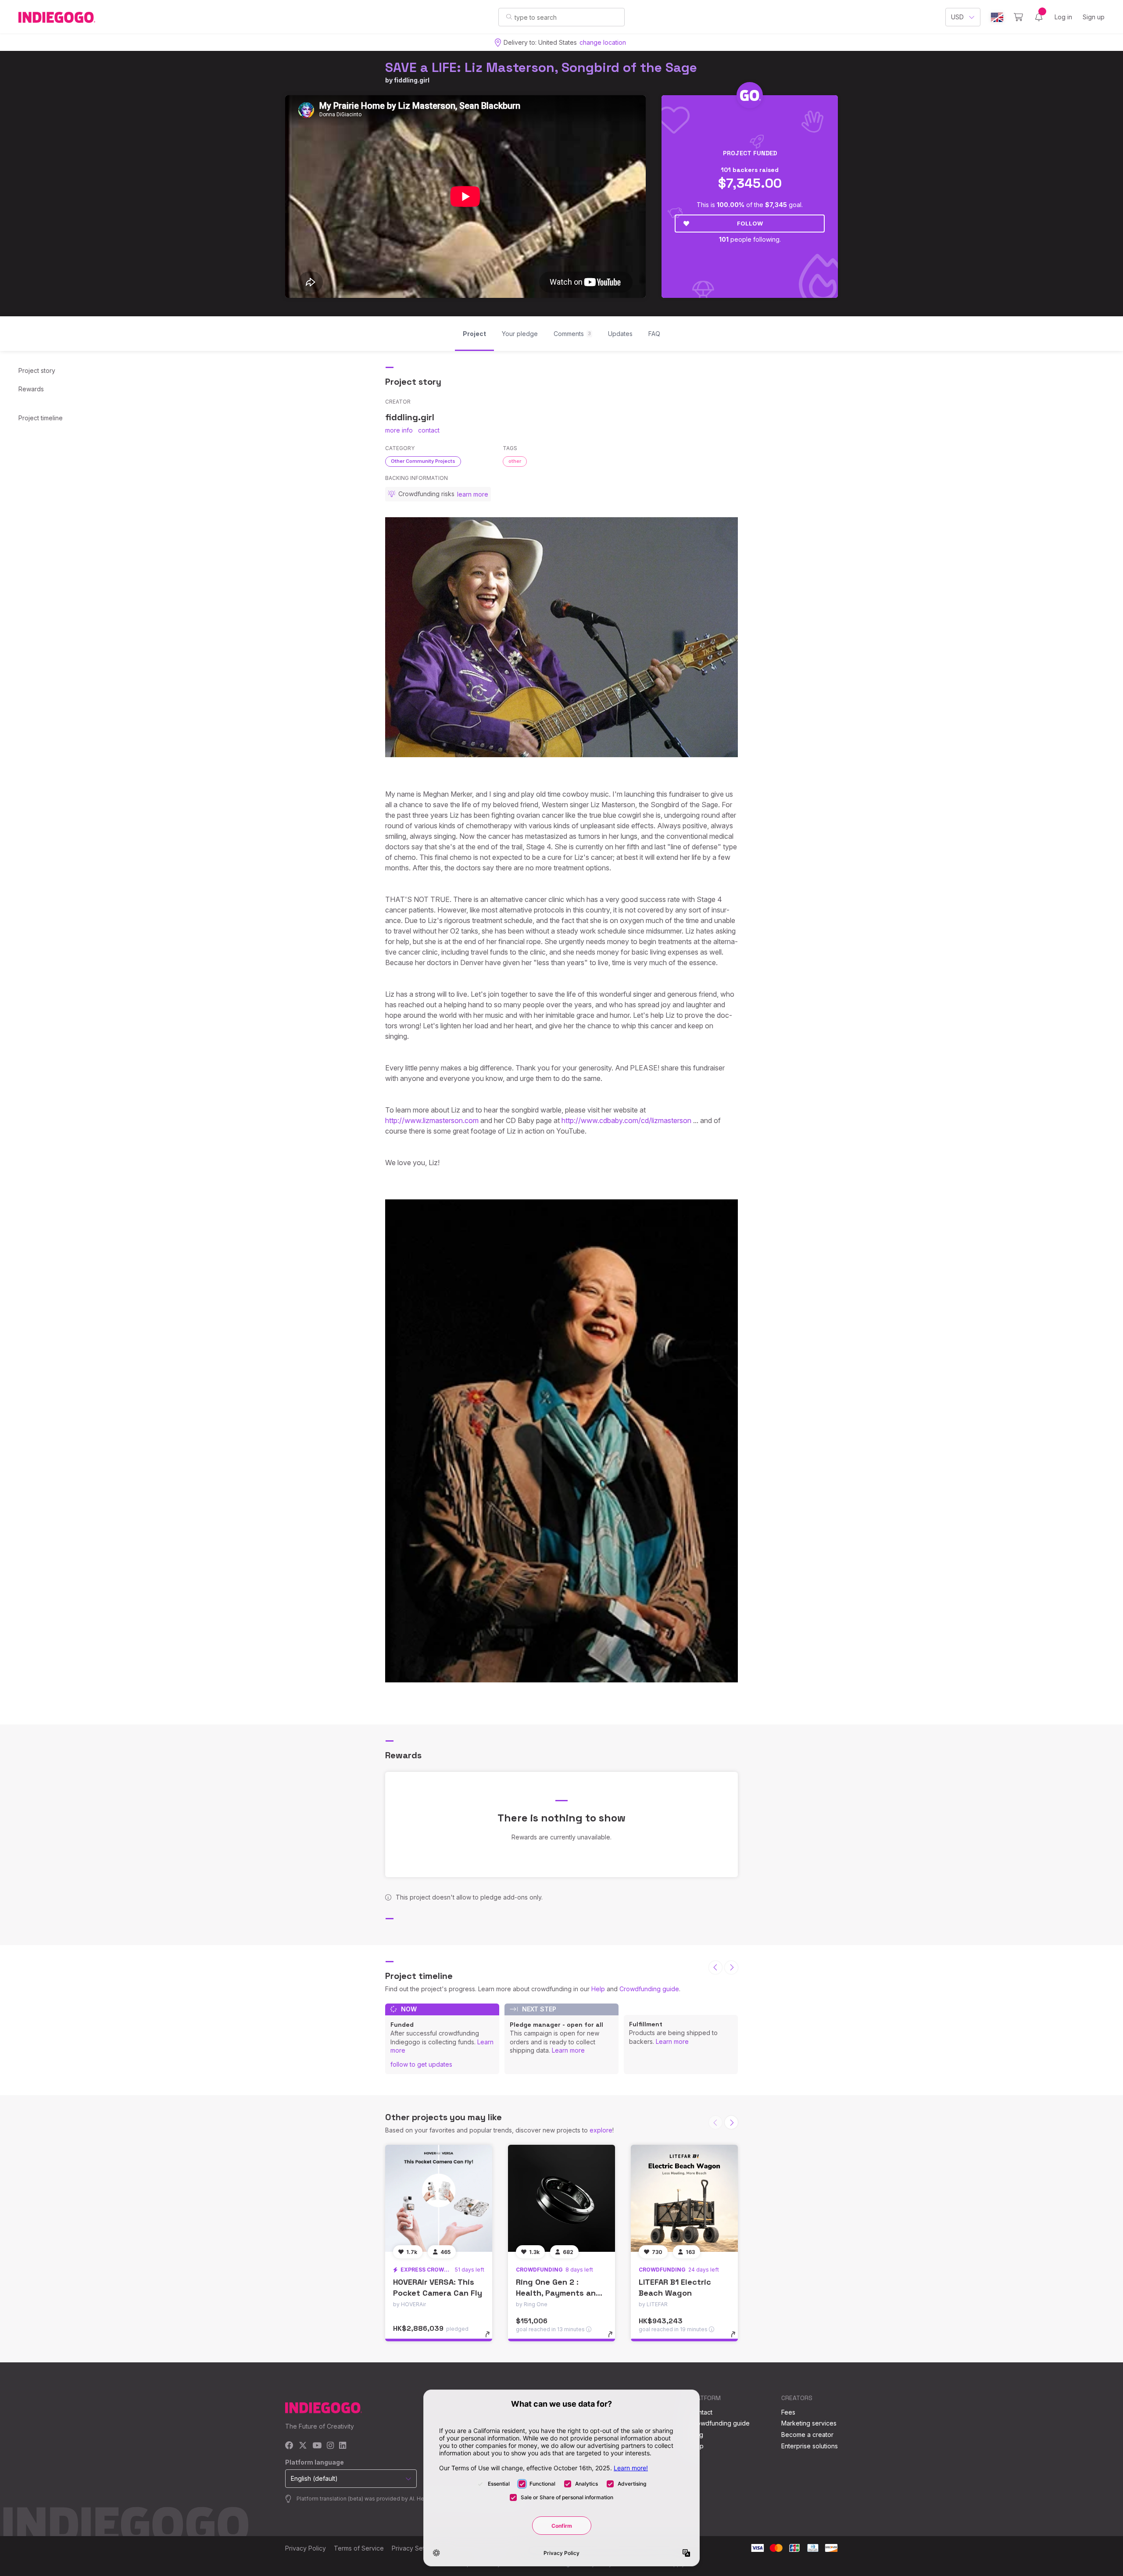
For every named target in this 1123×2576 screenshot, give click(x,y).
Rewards (31, 389)
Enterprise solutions (810, 2446)
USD (957, 17)
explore (601, 2130)
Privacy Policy (306, 2548)
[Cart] (1018, 17)
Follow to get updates (421, 2064)
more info (399, 430)
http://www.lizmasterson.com (432, 1120)
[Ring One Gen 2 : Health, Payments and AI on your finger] (561, 2198)
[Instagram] (330, 2446)
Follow (750, 223)
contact (429, 430)
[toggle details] (492, 2339)
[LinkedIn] (343, 2446)
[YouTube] (317, 2446)
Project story (37, 370)
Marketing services (809, 2423)
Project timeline (41, 418)
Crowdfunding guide (649, 1989)
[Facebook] (289, 2446)
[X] (303, 2446)
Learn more (568, 2050)
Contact (701, 2412)
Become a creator (807, 2435)
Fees (788, 2412)
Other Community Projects (423, 461)
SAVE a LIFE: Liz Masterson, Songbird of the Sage (541, 67)
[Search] (509, 17)
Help (598, 1989)
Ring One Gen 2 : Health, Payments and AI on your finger (558, 2293)
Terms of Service (359, 2548)
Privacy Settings (415, 2548)
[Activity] (1039, 17)
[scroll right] (731, 1968)
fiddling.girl (412, 80)
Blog (697, 2435)
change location (603, 42)
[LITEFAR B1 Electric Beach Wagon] (684, 2198)
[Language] (997, 17)
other (515, 461)
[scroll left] (715, 1968)
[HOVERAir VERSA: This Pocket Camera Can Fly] (439, 2198)
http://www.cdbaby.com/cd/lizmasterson (626, 1120)
